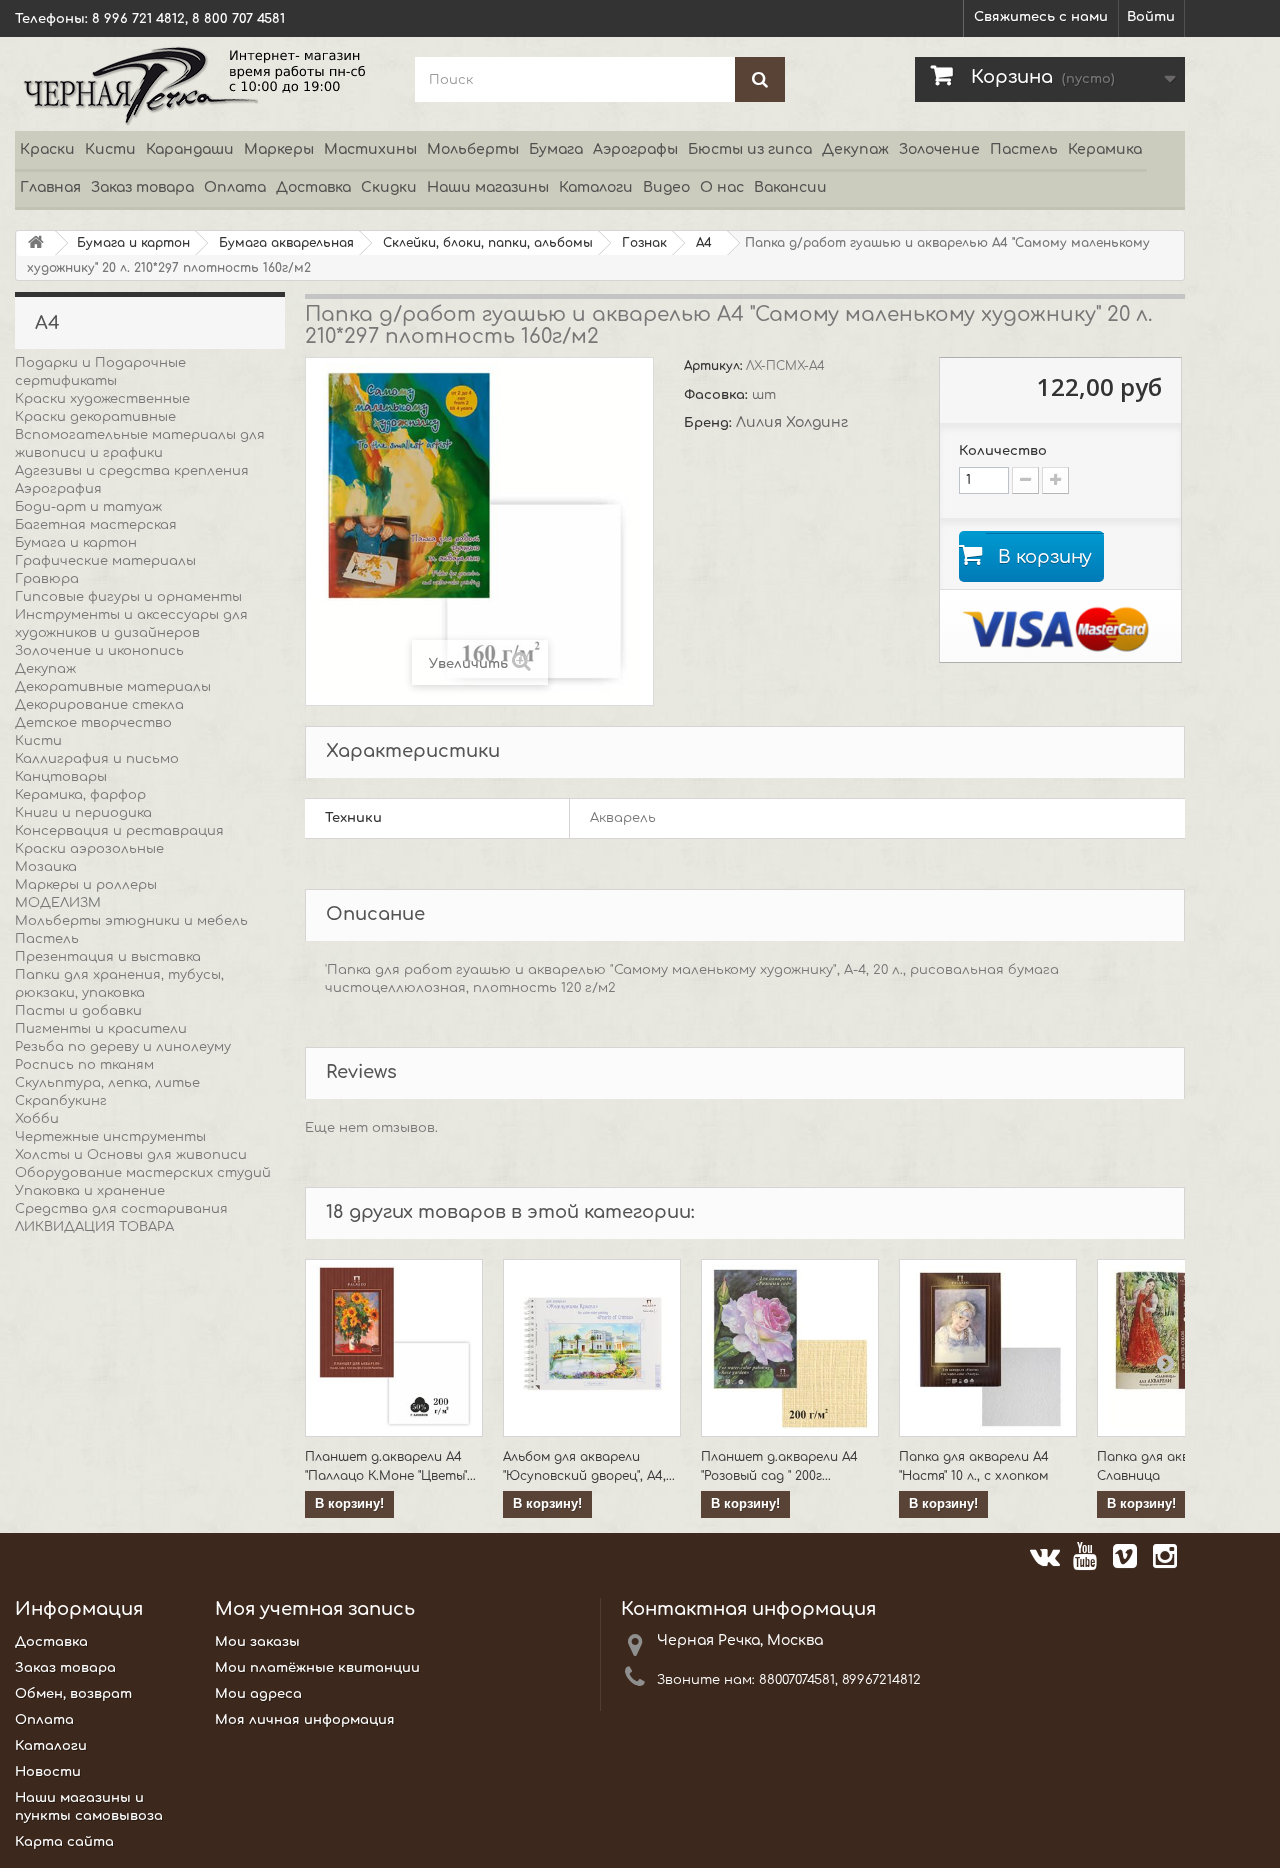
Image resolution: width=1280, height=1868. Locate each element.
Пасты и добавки (78, 1011)
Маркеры (279, 149)
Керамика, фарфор (80, 795)
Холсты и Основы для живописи (131, 1155)
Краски (47, 149)
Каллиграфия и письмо (97, 759)
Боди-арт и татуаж (88, 507)
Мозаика (46, 867)
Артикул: (715, 366)
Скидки (389, 187)
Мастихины (370, 149)
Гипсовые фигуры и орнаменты (128, 597)
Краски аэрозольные (89, 849)
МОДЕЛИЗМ (58, 903)
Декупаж (855, 149)
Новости (48, 1772)
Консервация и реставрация (119, 831)
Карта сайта (64, 1842)
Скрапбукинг (61, 1101)
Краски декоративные (95, 417)
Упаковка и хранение (90, 1191)
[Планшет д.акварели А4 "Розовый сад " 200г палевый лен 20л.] (790, 1348)
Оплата (235, 187)
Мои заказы (257, 1642)
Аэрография (58, 489)
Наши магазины (488, 187)
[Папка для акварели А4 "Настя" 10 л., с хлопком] (988, 1348)
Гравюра (47, 579)
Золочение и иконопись (99, 651)
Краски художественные (102, 399)
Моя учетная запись (315, 1609)
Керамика (1105, 149)
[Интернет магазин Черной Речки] (200, 84)
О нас (722, 187)
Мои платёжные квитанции (317, 1668)
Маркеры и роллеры (86, 885)
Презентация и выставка (108, 957)
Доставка (313, 187)
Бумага (556, 149)
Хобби (37, 1119)
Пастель (1024, 149)
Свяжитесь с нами (1041, 17)
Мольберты (473, 149)
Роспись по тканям (84, 1065)
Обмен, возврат (73, 1694)
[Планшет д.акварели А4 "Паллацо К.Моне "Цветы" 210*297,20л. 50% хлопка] (394, 1348)
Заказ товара (142, 187)
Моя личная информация (305, 1720)
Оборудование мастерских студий (143, 1173)
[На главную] (36, 243)
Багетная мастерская (96, 525)
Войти (1151, 17)
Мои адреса (258, 1694)
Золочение (939, 149)
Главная (50, 187)
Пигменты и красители (101, 1029)
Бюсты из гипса (750, 149)
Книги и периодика (83, 813)
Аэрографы (635, 149)
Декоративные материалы (113, 687)
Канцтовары (61, 777)
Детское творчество (93, 723)
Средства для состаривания (121, 1209)
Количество (1003, 451)
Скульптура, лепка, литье (107, 1083)
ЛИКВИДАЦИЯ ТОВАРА (94, 1227)
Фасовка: (718, 395)
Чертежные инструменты (110, 1137)
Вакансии (790, 187)
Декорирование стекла (99, 705)
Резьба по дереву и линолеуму (123, 1047)
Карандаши (190, 149)
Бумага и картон (76, 543)
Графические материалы (105, 561)
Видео (666, 187)
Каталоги (596, 187)
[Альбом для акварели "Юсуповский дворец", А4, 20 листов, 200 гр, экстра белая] (592, 1348)
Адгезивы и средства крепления (132, 471)
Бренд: (710, 423)
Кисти (110, 149)
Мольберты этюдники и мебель (131, 921)
